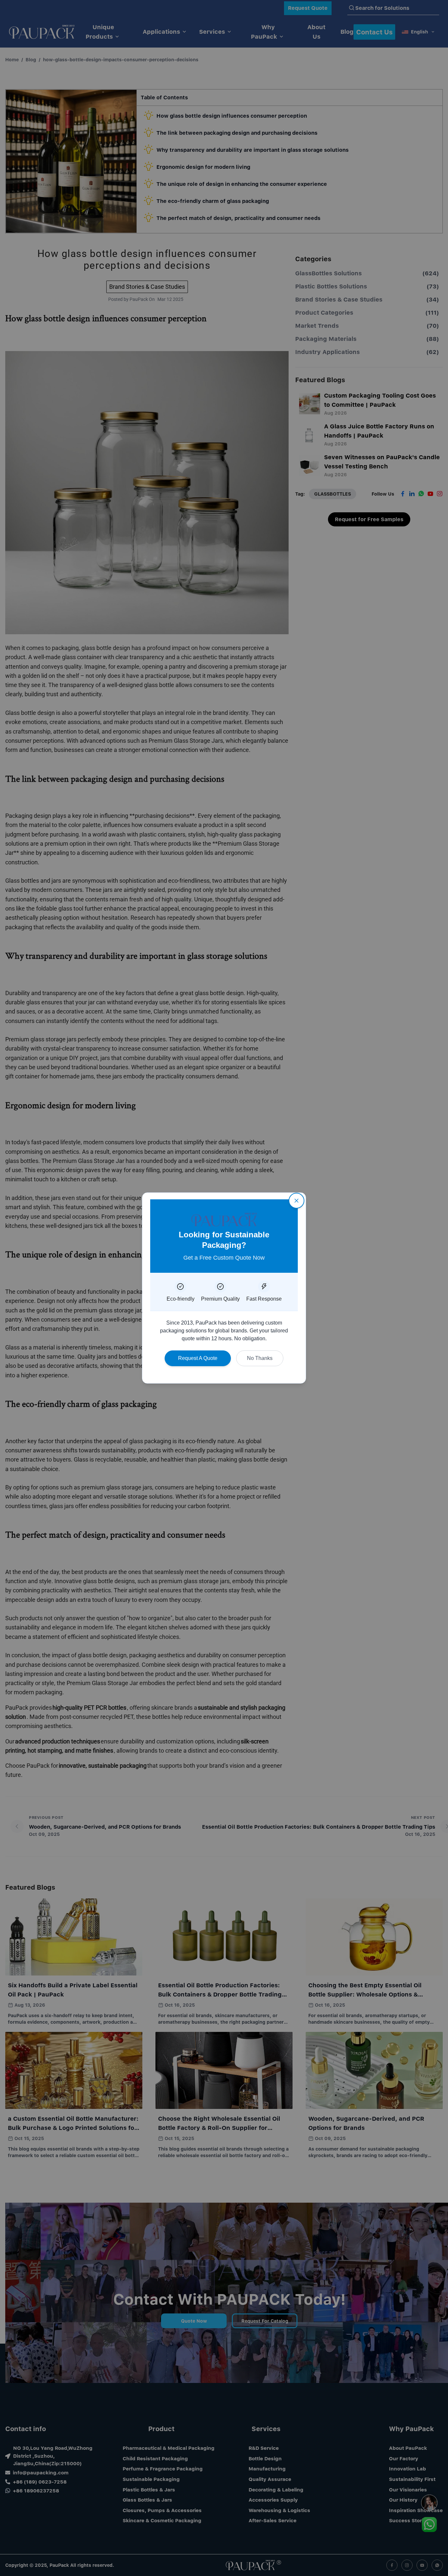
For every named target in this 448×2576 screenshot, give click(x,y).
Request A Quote (198, 1358)
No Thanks (260, 1358)
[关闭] (296, 1201)
